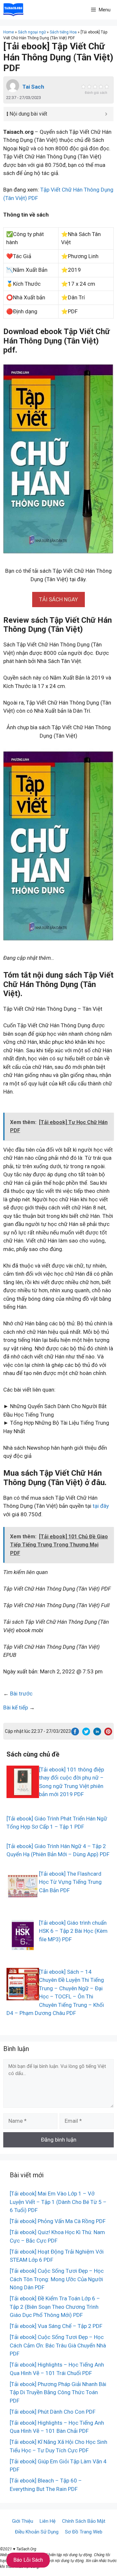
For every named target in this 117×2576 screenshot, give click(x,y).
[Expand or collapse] (106, 114)
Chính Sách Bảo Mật (84, 2521)
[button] (58, 599)
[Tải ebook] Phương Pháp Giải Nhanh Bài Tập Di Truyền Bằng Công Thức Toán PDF (58, 2392)
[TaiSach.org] (13, 10)
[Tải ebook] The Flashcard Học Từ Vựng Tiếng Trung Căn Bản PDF (70, 1882)
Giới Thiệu (23, 2521)
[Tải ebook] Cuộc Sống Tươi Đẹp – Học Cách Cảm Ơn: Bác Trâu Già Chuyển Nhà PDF (58, 2345)
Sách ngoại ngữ (32, 32)
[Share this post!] (75, 1733)
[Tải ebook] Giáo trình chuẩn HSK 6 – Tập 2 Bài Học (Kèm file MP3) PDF (73, 1931)
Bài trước (21, 1694)
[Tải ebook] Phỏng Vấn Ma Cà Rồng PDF (58, 2221)
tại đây (101, 1506)
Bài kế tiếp (16, 1707)
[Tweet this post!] (86, 1733)
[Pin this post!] (108, 1733)
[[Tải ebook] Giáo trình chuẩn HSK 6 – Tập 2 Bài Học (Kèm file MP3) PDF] (23, 1947)
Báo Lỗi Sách (28, 2560)
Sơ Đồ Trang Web (84, 2532)
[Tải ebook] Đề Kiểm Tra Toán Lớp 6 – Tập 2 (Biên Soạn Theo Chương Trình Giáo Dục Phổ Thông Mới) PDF (55, 2307)
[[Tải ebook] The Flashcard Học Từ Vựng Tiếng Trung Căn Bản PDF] (23, 1898)
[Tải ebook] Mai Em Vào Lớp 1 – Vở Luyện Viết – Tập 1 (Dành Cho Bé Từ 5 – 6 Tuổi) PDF (58, 2202)
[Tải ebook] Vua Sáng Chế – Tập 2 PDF (56, 2326)
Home (9, 32)
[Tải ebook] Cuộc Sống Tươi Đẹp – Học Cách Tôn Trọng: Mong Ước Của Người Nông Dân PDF (57, 2279)
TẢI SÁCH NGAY (58, 599)
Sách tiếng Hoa (63, 32)
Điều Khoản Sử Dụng (37, 2532)
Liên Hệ (48, 2521)
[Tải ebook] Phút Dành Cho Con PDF (53, 2412)
